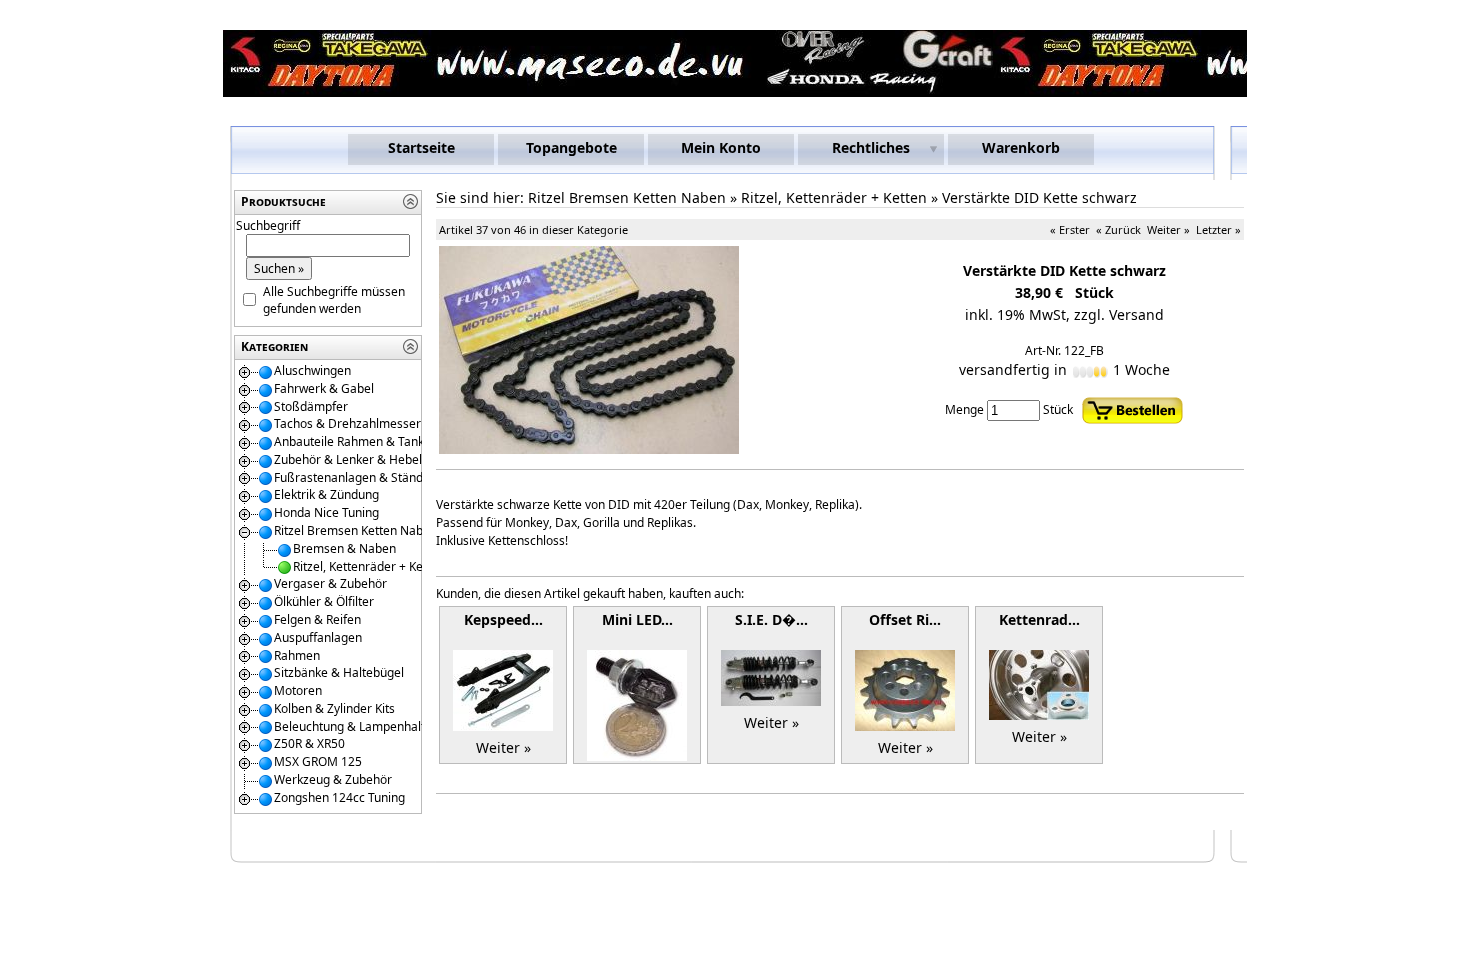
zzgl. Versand (1119, 314)
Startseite (421, 147)
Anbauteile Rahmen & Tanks (352, 441)
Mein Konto (721, 147)
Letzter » (1218, 229)
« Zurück (1118, 229)
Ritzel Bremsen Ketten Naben (355, 530)
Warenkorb (1021, 147)
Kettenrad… (1039, 619)
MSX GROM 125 (318, 761)
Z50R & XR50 (309, 743)
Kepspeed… (503, 619)
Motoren (298, 690)
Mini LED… (637, 619)
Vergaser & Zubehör (330, 583)
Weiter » (1168, 229)
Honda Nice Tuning (326, 512)
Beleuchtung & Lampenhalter (355, 726)
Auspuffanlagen (318, 637)
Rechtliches (871, 147)
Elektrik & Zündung (326, 494)
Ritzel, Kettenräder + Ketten (369, 566)
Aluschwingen (312, 370)
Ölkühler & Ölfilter (324, 601)
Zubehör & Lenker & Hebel (348, 459)
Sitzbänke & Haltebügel (339, 672)
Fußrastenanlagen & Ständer (354, 477)
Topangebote (571, 147)
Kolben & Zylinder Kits (334, 708)
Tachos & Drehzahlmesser (347, 423)
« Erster (1070, 229)
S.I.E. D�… (771, 619)
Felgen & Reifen (317, 619)
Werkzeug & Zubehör (333, 779)
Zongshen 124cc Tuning (339, 797)
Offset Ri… (905, 619)
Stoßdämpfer (311, 406)
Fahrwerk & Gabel (324, 388)
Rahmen (297, 655)
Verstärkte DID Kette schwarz (1039, 197)
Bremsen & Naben (344, 548)
